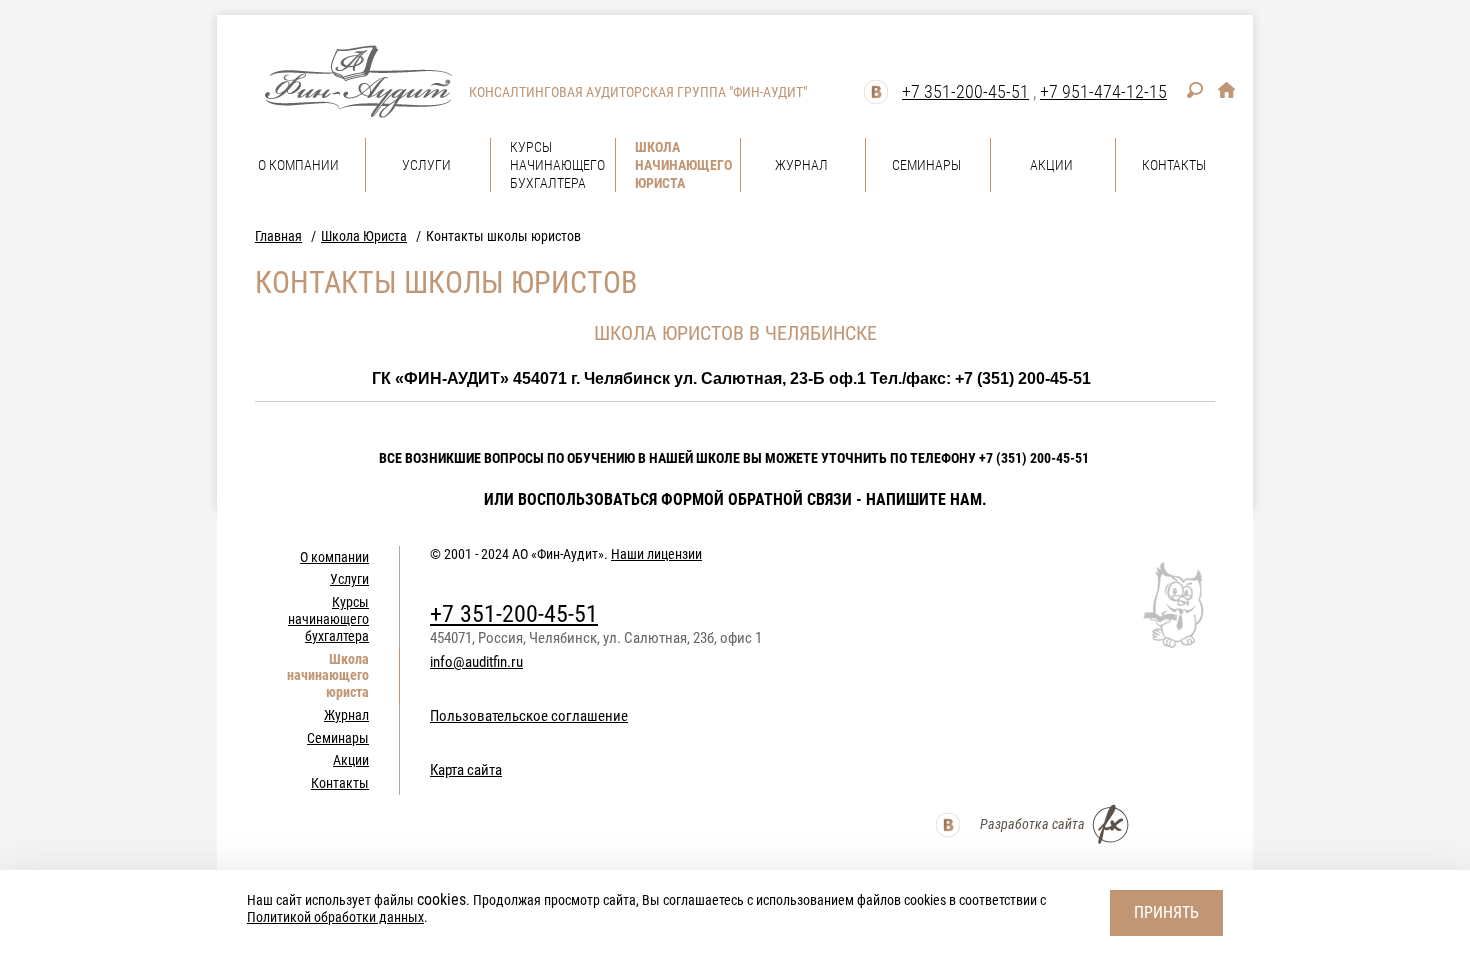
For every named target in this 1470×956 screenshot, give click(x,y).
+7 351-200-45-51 (965, 91)
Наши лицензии (656, 554)
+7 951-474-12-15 (1103, 91)
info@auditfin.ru (476, 662)
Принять (1166, 912)
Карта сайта (466, 770)
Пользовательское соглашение (529, 716)
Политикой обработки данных (335, 917)
